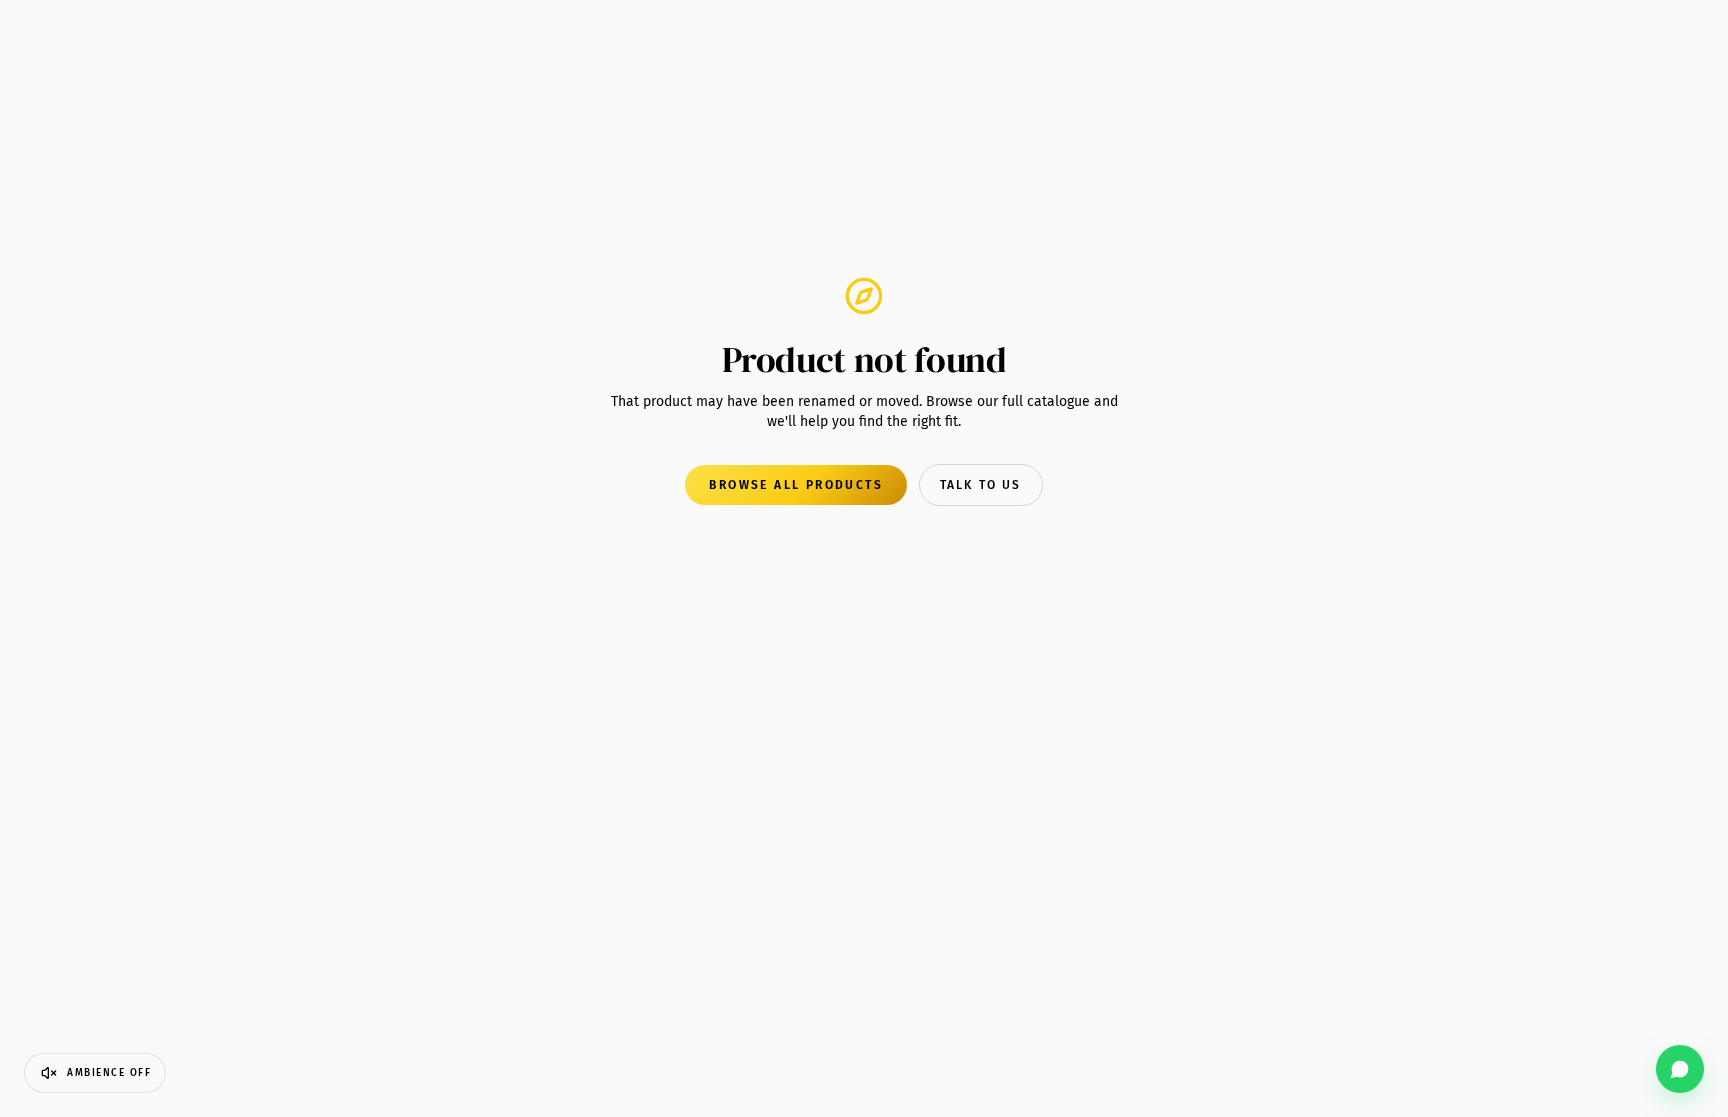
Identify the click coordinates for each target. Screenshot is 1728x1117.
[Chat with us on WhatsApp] (1680, 1069)
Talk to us (981, 485)
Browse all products (796, 485)
